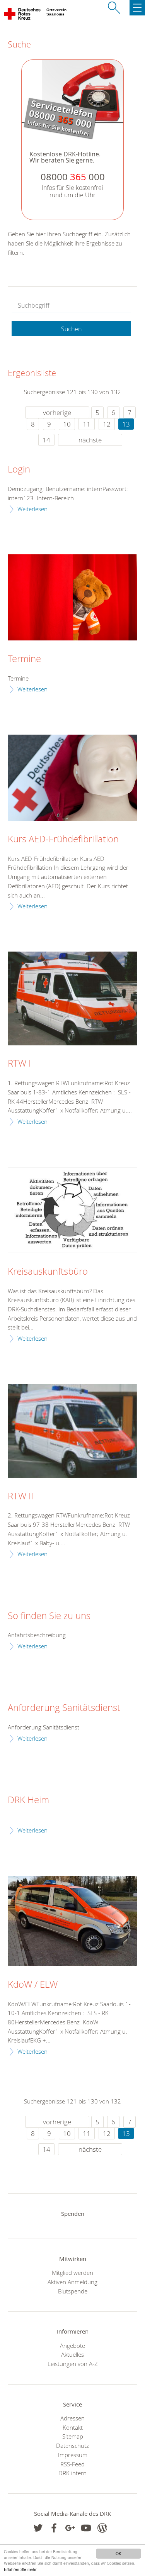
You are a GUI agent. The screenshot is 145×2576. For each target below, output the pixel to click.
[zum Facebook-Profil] (38, 2528)
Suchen (71, 329)
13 (126, 424)
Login (19, 469)
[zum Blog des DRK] (102, 2528)
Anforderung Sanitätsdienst (64, 1708)
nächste (90, 440)
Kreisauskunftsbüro (48, 1272)
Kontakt (73, 2427)
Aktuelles (72, 2354)
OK (119, 2553)
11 (87, 424)
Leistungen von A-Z (73, 2364)
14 (46, 440)
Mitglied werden (72, 2273)
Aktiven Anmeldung (72, 2282)
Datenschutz (72, 2446)
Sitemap (73, 2436)
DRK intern (72, 2473)
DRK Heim (28, 1800)
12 (107, 424)
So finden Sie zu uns (49, 1616)
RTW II (20, 1496)
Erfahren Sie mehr (20, 2569)
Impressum (73, 2455)
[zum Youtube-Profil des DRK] (86, 2528)
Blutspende (73, 2291)
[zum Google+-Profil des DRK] (70, 2528)
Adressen (72, 2418)
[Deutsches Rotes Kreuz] (23, 15)
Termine (24, 659)
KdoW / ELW (33, 1985)
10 (67, 424)
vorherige (57, 412)
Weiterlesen (32, 509)
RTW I (19, 1064)
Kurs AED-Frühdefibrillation (63, 839)
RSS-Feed (72, 2464)
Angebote (72, 2346)
